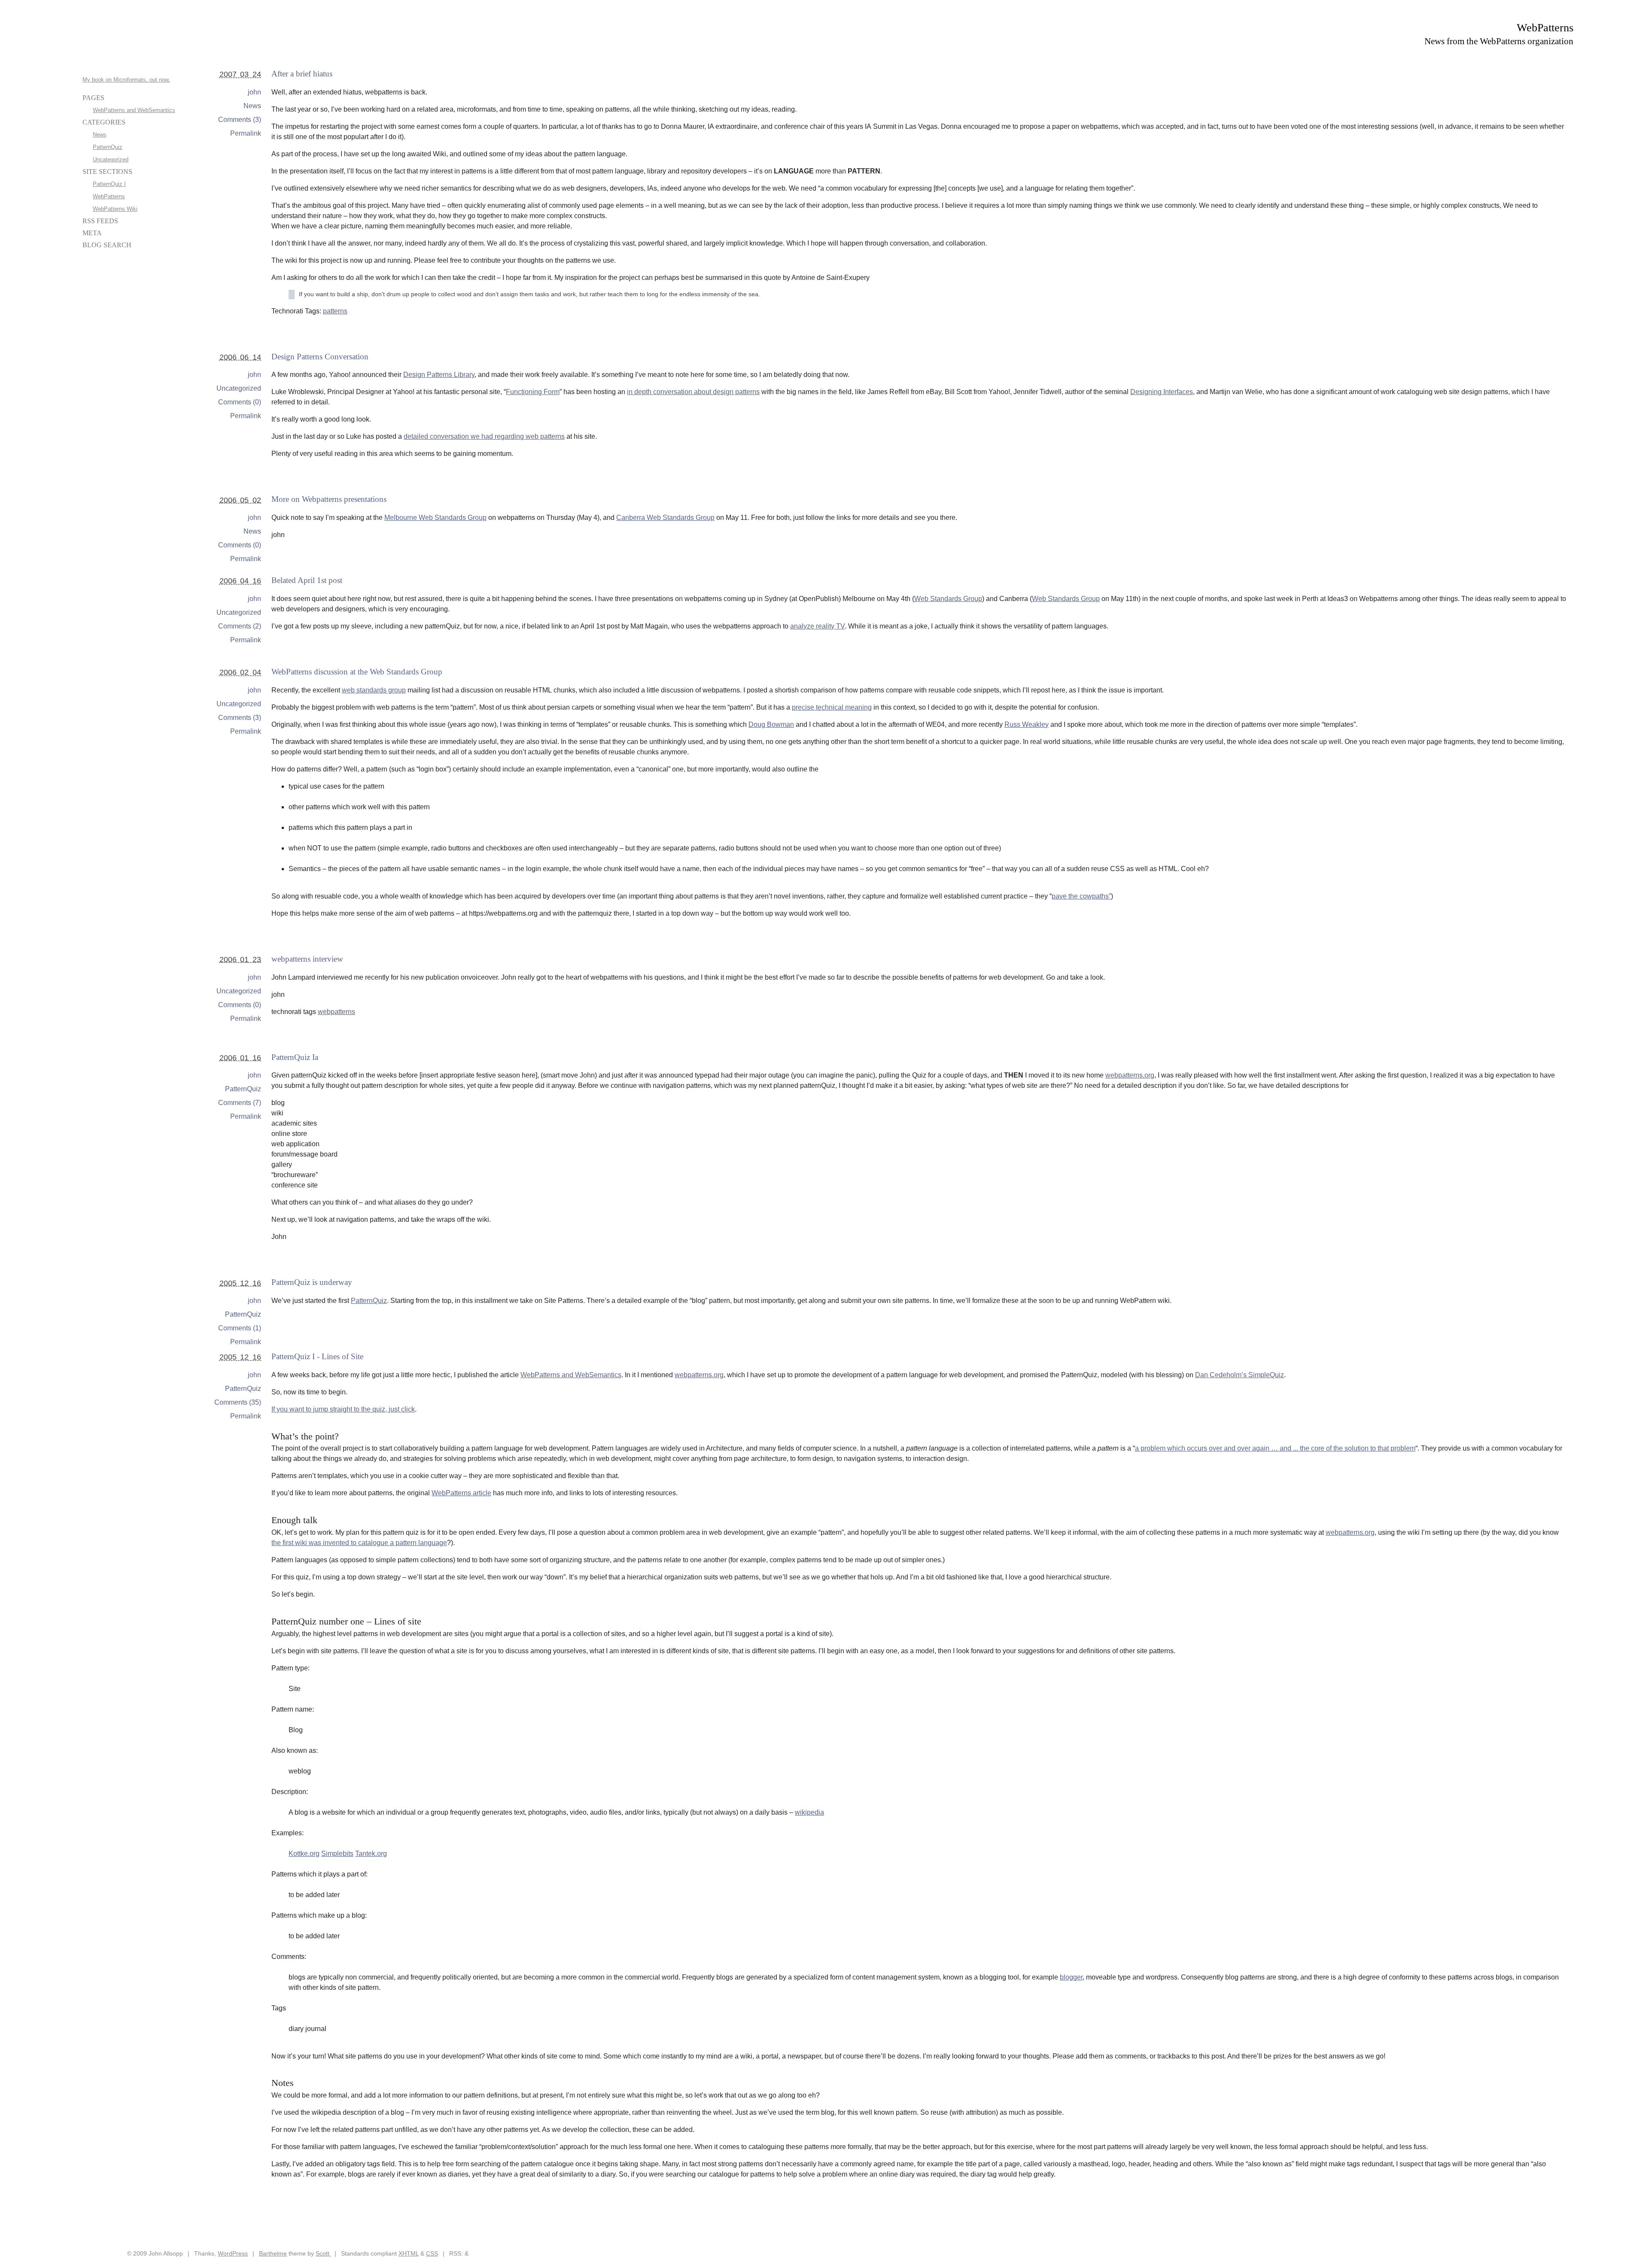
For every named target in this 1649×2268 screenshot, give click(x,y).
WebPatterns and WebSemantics (571, 1375)
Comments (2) (240, 626)
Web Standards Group (948, 599)
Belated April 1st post (307, 580)
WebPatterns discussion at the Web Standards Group (357, 672)
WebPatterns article (461, 1493)
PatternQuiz (243, 1089)
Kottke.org (304, 1854)
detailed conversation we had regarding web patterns (484, 436)
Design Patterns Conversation (320, 357)
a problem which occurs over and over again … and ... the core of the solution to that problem (1275, 1448)
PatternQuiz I (109, 184)
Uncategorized (239, 388)
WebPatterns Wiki (115, 209)
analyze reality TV (817, 626)
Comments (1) (240, 1328)
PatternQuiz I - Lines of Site (317, 1356)
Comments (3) (240, 120)
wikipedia (809, 1812)
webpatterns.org (1130, 1075)
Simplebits (337, 1854)
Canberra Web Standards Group (665, 518)
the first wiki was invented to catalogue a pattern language (359, 1543)
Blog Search (107, 245)
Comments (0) (240, 402)
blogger (1071, 1977)
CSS (432, 2253)
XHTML (409, 2253)
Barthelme (273, 2253)
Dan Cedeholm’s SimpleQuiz (1240, 1375)
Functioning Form (533, 392)
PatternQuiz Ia (295, 1057)
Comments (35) (238, 1402)
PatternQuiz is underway (312, 1282)
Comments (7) (240, 1103)
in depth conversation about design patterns (693, 392)
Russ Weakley (1027, 724)
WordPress (233, 2253)
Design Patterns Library (439, 375)
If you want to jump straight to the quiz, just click (343, 1409)
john (254, 92)
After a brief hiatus (302, 74)
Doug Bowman (771, 724)
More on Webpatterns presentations (329, 499)
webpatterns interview (307, 959)
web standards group (374, 690)
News (252, 106)
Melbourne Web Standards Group (435, 518)
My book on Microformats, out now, (126, 80)
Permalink (246, 133)
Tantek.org (371, 1854)
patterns (335, 311)
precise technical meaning (832, 707)
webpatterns (336, 1012)
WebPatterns (1545, 28)
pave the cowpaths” (1081, 896)
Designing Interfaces (1162, 392)
